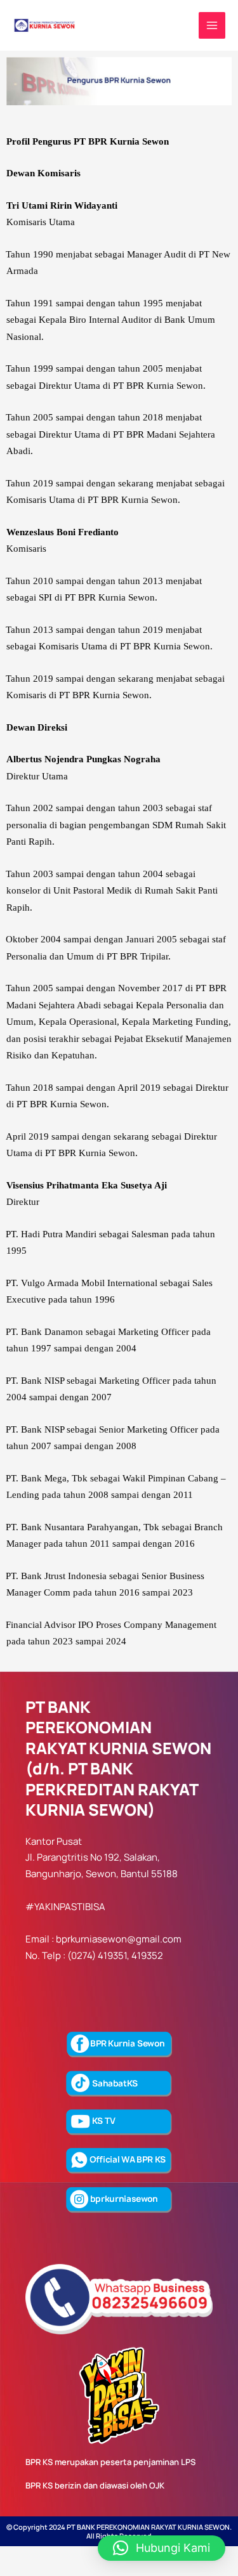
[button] (162, 2548)
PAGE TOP (220, 2487)
